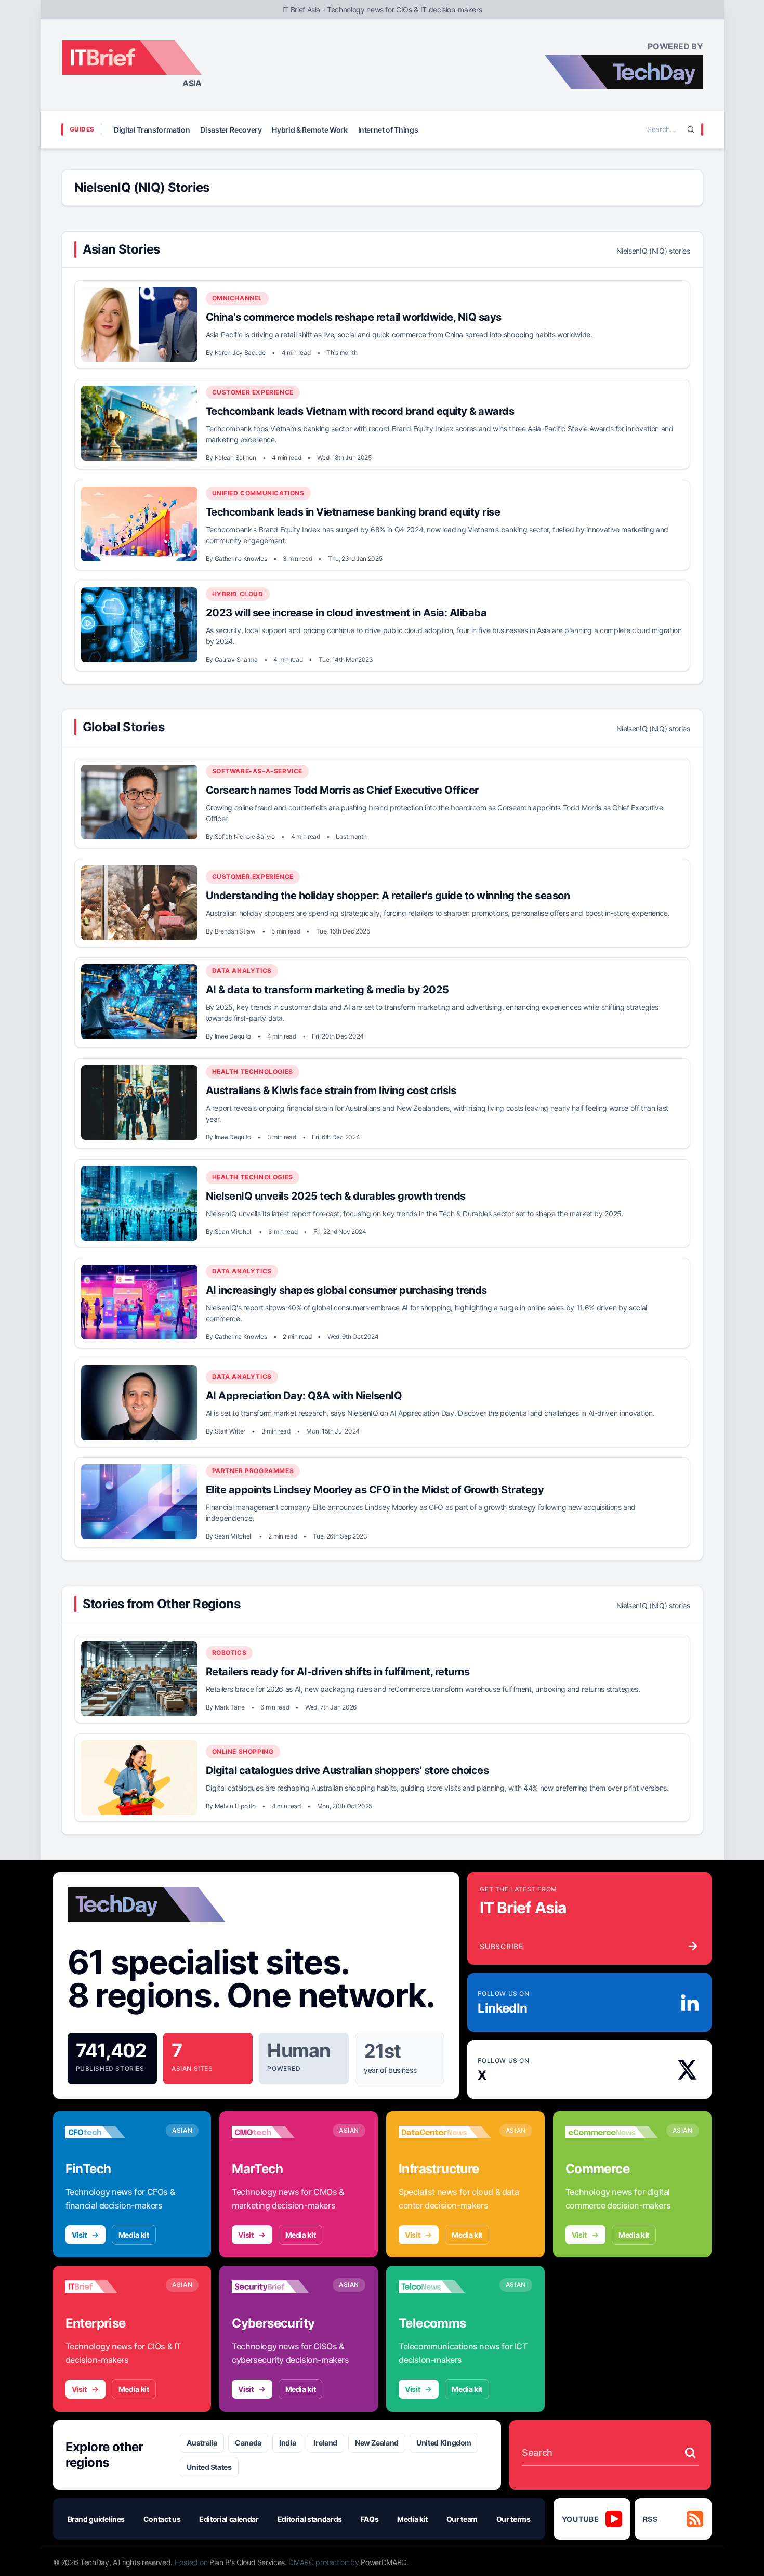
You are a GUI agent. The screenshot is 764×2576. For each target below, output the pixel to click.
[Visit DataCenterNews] (445, 2132)
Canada (248, 2443)
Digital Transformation (152, 130)
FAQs (370, 2519)
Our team (462, 2519)
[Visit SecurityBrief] (278, 2286)
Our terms (513, 2519)
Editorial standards (310, 2519)
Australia (202, 2443)
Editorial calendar (229, 2519)
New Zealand (377, 2443)
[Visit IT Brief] (112, 2286)
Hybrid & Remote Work (309, 130)
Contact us (162, 2519)
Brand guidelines (96, 2519)
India (287, 2443)
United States (209, 2467)
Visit (79, 2235)
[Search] (691, 129)
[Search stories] (690, 2453)
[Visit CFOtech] (112, 2132)
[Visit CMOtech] (278, 2132)
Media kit (134, 2235)
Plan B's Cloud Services (247, 2562)
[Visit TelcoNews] (445, 2286)
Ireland (325, 2443)
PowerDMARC (384, 2562)
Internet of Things (388, 130)
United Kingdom (444, 2443)
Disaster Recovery (231, 130)
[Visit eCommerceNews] (612, 2132)
